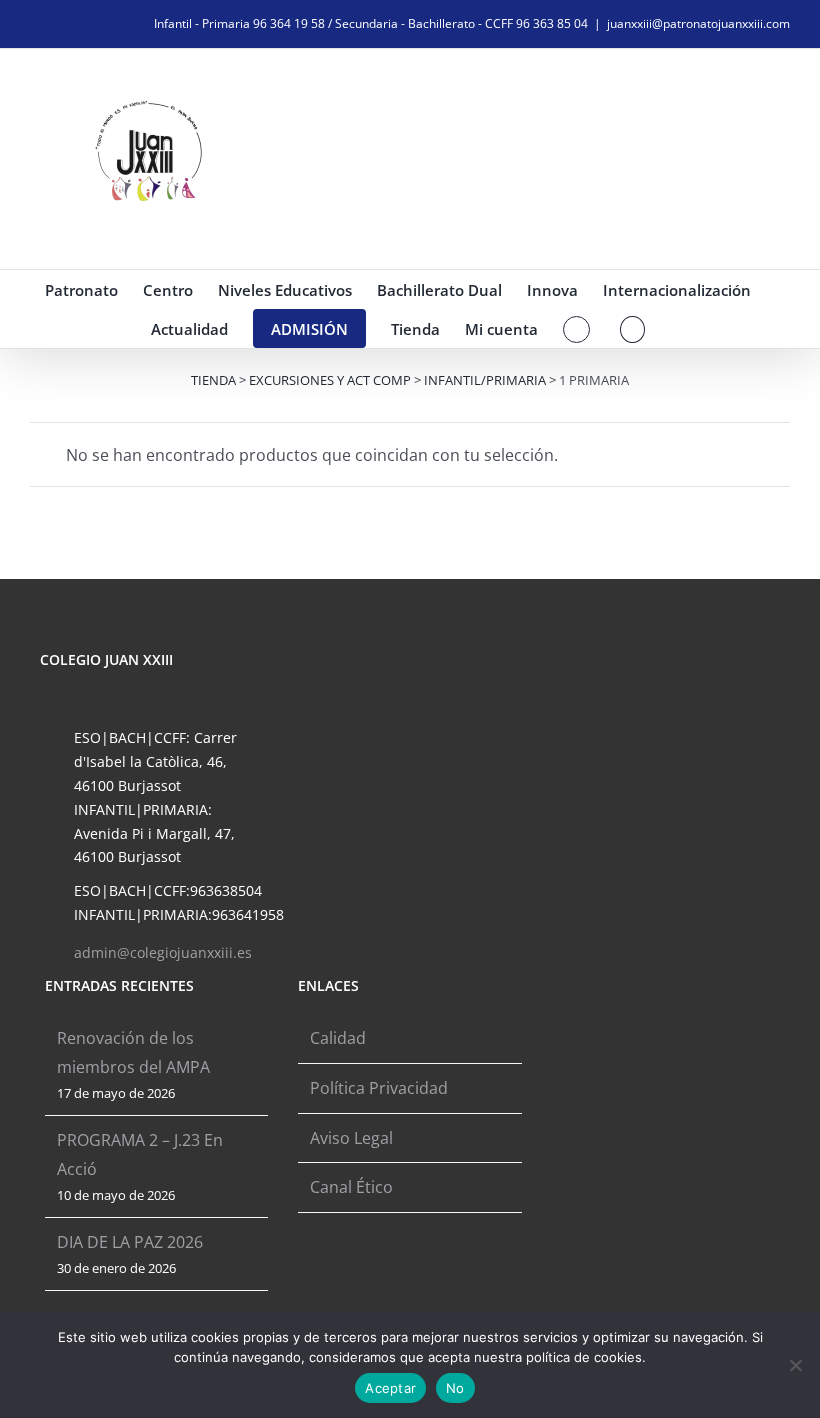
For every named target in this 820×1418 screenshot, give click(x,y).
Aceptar (390, 1388)
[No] (795, 1365)
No (455, 1388)
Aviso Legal (351, 1138)
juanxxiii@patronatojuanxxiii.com (698, 23)
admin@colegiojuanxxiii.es (163, 952)
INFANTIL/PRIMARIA (485, 380)
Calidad (338, 1038)
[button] (632, 328)
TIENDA (213, 380)
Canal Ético (351, 1187)
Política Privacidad (379, 1088)
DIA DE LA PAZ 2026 (130, 1242)
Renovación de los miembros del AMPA (133, 1052)
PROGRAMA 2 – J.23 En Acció (140, 1154)
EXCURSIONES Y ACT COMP (330, 380)
